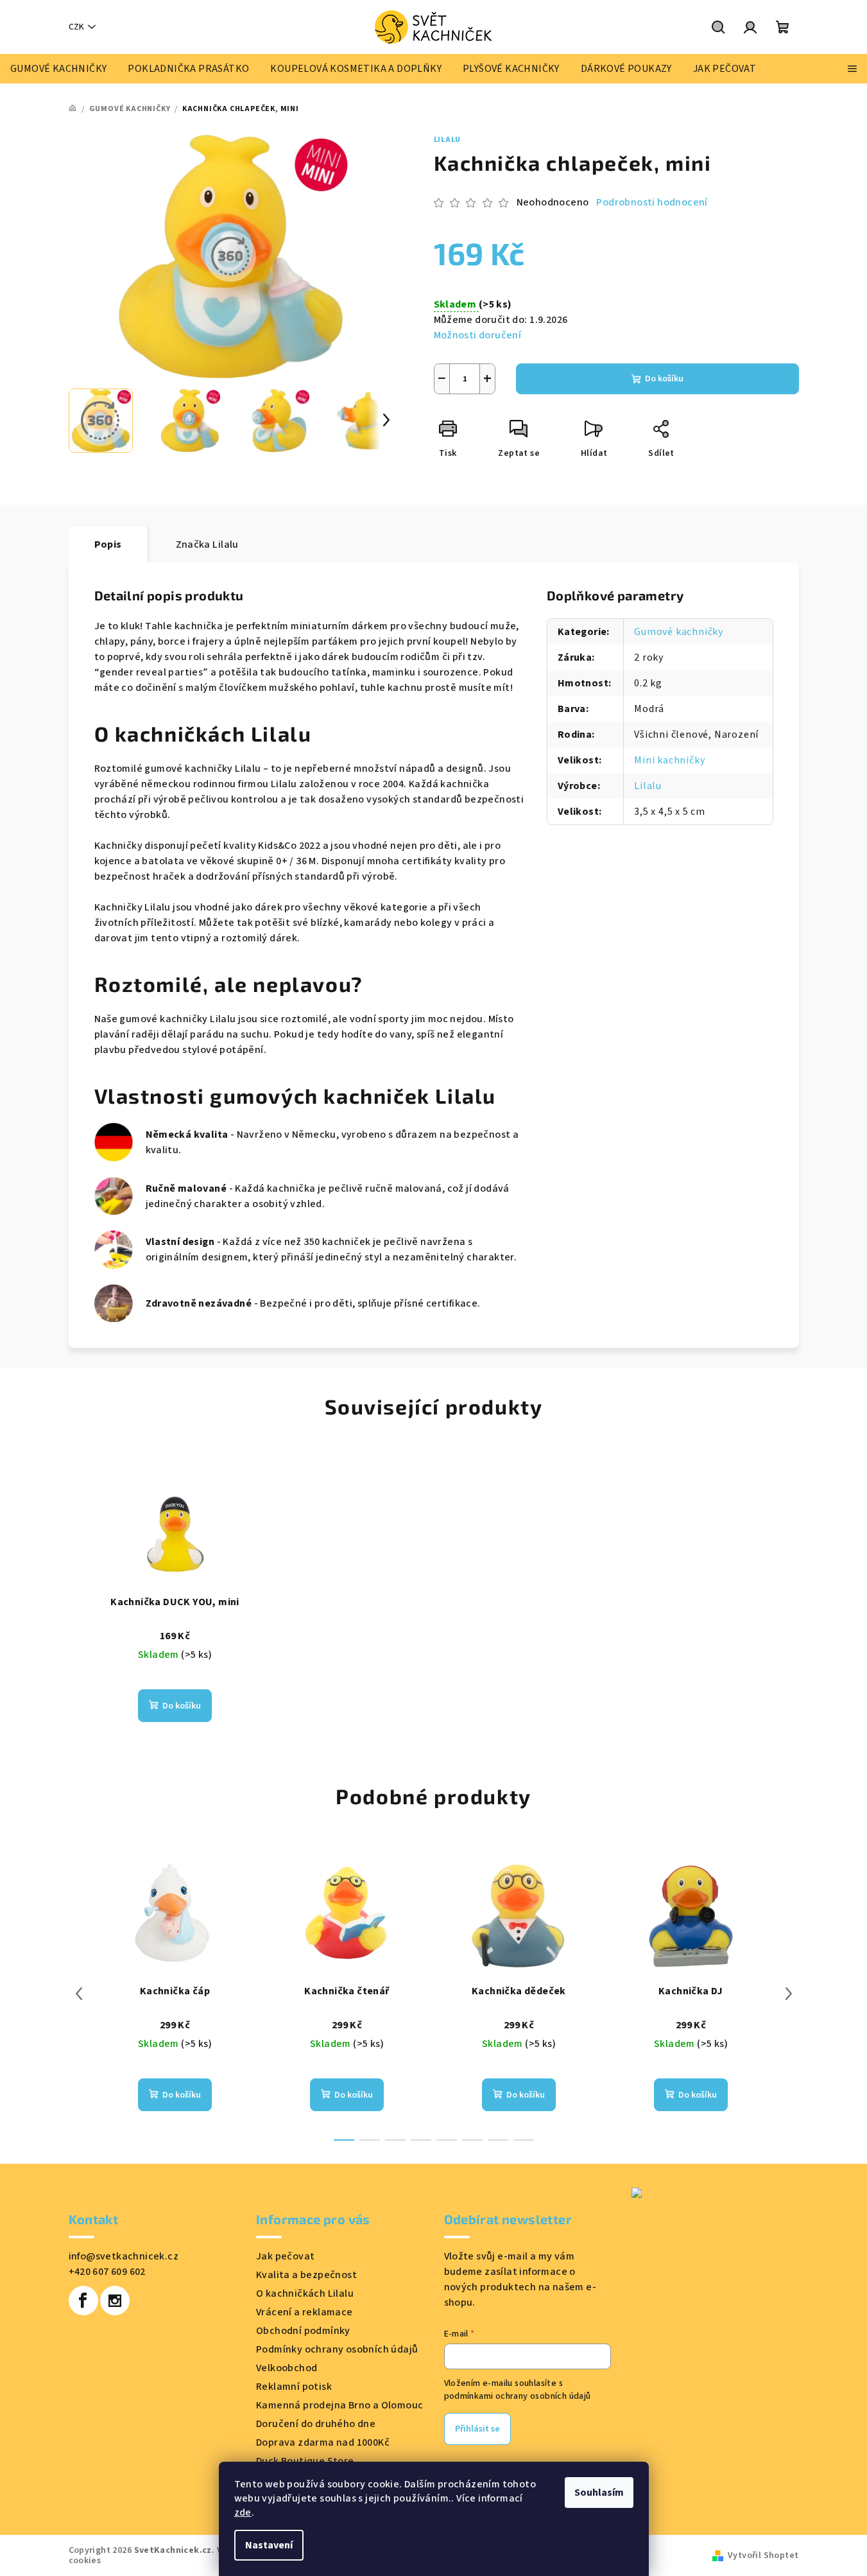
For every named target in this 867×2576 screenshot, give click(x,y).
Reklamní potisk (294, 2387)
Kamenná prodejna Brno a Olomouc (339, 2405)
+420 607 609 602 (107, 2272)
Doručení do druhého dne (316, 2424)
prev (79, 1994)
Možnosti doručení (478, 335)
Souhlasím (599, 2493)
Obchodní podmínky (303, 2331)
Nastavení (269, 2545)
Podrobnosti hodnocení (652, 202)
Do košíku (664, 379)
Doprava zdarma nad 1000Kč (323, 2442)
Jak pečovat (285, 2256)
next (789, 1994)
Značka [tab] (207, 544)
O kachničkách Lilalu (305, 2293)
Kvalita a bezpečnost (306, 2275)
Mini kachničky (669, 760)
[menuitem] (58, 69)
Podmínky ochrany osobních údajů (337, 2349)
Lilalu (448, 140)
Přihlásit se (477, 2429)
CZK (76, 27)
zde (243, 2512)
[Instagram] (115, 2301)
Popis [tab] (108, 544)
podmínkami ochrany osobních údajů (518, 2396)
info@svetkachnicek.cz (124, 2256)
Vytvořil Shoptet (763, 2555)
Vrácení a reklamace (305, 2312)
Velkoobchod (287, 2368)
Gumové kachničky (679, 632)
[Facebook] (83, 2301)
